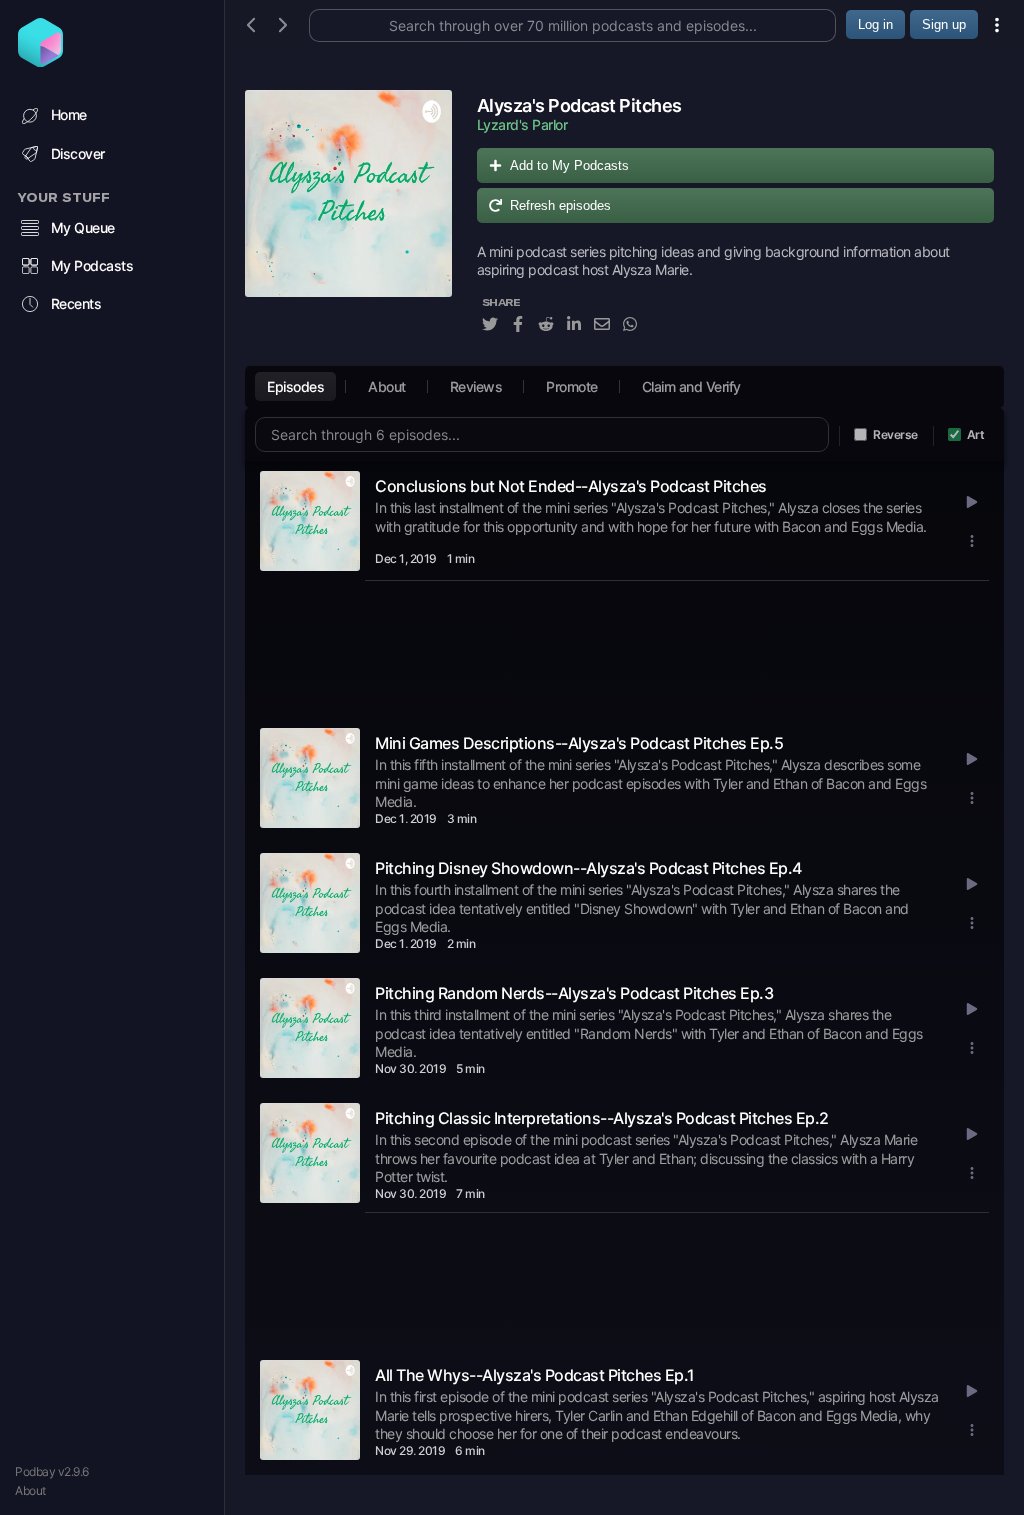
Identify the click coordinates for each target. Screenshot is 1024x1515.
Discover (78, 153)
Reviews (476, 386)
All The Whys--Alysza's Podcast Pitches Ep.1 (535, 1375)
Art (976, 434)
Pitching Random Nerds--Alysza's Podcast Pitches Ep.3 (574, 993)
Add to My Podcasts (569, 165)
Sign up (944, 24)
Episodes (295, 386)
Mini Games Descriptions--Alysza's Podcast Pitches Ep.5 (579, 743)
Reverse (895, 434)
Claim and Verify (691, 386)
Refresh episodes (560, 205)
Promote (572, 386)
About (30, 1490)
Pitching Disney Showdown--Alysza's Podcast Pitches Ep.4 (588, 868)
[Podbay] (40, 61)
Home (69, 114)
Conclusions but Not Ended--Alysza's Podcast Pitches (571, 486)
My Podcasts (92, 265)
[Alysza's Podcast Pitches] (348, 222)
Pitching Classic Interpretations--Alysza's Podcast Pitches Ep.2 (602, 1118)
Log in (875, 24)
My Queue (83, 227)
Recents (76, 303)
